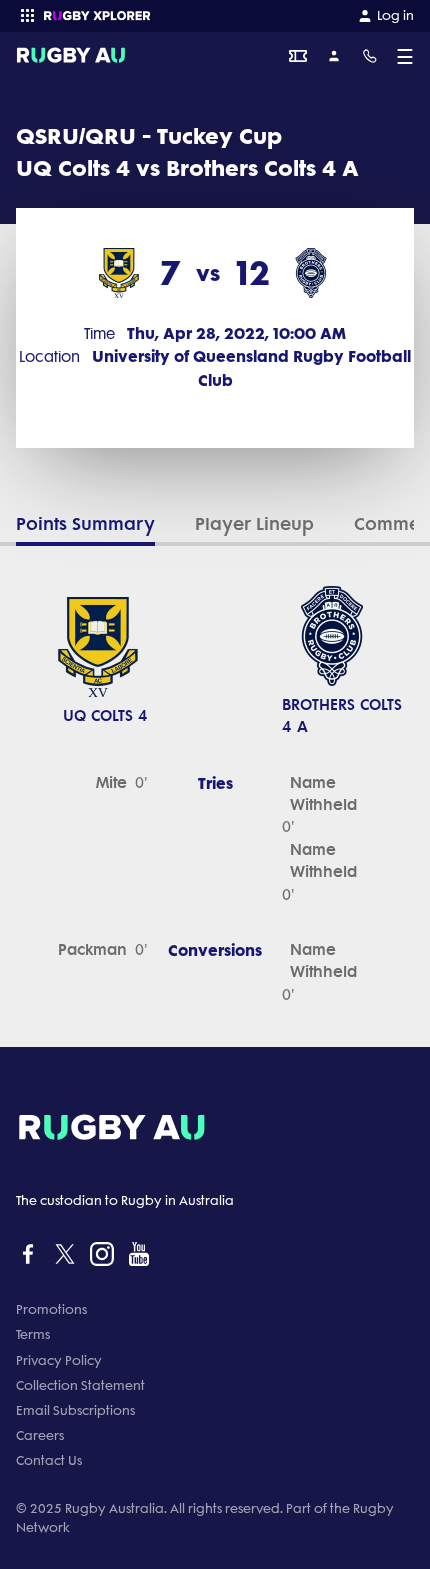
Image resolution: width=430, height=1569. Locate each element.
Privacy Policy (59, 1360)
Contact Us (49, 1460)
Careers (40, 1435)
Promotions (51, 1309)
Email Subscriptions (75, 1410)
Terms (33, 1334)
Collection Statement (80, 1385)
